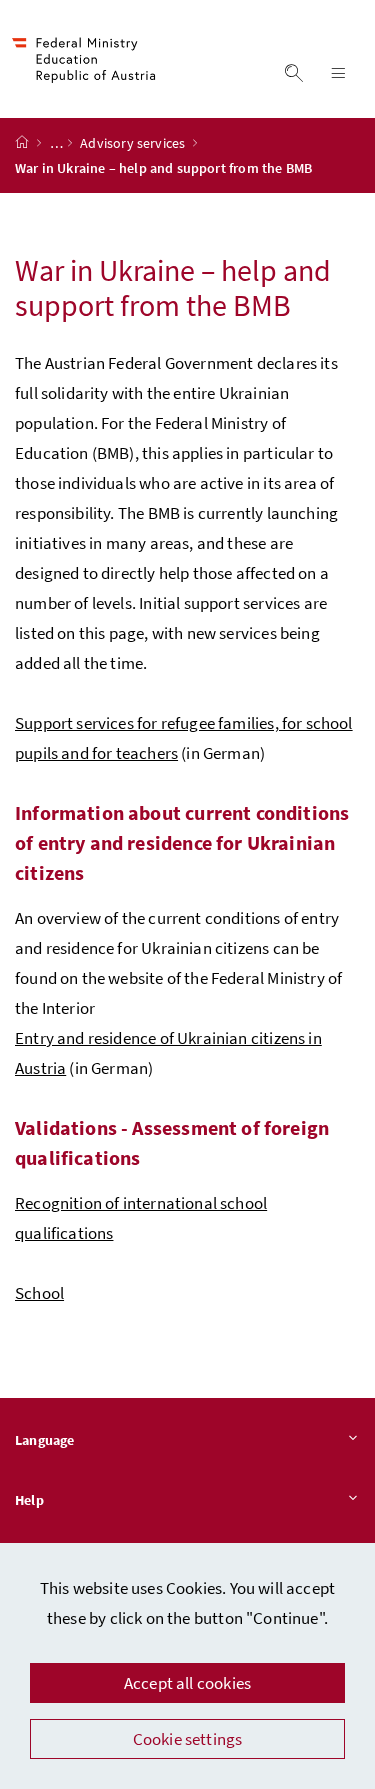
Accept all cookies (187, 1683)
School (39, 1293)
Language (44, 1440)
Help (29, 1500)
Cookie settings (188, 1739)
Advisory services (134, 143)
